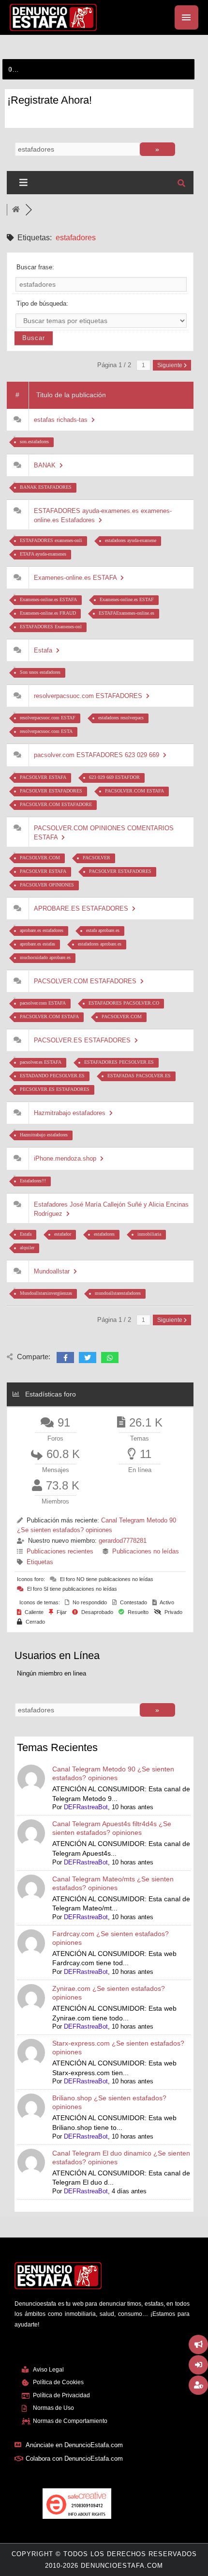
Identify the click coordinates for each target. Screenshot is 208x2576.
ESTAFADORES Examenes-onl (51, 627)
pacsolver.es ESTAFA (41, 1062)
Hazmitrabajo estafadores (72, 1113)
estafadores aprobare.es (100, 944)
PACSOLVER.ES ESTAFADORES (84, 1040)
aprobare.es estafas (37, 944)
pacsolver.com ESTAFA (43, 1003)
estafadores (104, 1234)
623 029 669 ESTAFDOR (114, 777)
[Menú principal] (186, 17)
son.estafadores (34, 442)
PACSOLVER (97, 858)
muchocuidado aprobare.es (45, 957)
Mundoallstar (54, 1271)
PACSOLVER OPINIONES (47, 885)
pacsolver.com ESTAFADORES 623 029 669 (98, 755)
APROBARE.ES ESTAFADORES (83, 908)
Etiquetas (40, 1562)
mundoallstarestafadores (118, 1293)
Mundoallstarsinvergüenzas (46, 1293)
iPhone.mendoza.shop (67, 1158)
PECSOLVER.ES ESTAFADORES (55, 1089)
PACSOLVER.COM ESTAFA (134, 791)
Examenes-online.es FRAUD (48, 613)
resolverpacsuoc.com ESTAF (48, 718)
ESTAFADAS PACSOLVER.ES (139, 1076)
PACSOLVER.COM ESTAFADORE (56, 804)
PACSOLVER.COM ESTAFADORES (87, 981)
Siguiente (171, 365)
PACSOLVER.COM (40, 858)
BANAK (47, 465)
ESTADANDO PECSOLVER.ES (52, 1076)
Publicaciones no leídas (146, 1551)
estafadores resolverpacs (121, 718)
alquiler (27, 1248)
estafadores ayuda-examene (131, 540)
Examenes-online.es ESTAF (127, 599)
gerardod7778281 (123, 1541)
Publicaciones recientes (60, 1551)
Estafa (45, 650)
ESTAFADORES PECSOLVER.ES (119, 1062)
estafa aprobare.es (103, 930)
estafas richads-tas (63, 420)
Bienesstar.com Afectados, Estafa (47, 69)
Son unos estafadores (40, 672)
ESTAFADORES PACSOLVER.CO (124, 1003)
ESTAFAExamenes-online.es (126, 613)
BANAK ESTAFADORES (46, 487)
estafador (63, 1234)
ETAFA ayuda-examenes (43, 554)
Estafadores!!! (33, 1181)
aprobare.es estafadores (42, 930)
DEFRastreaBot (86, 1807)
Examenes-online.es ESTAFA (77, 578)
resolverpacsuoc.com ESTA (46, 731)
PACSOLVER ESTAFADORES (51, 791)
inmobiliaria (149, 1234)
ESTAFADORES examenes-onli (51, 540)
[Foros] (16, 210)
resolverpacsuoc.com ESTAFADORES (90, 696)
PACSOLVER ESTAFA (43, 777)
